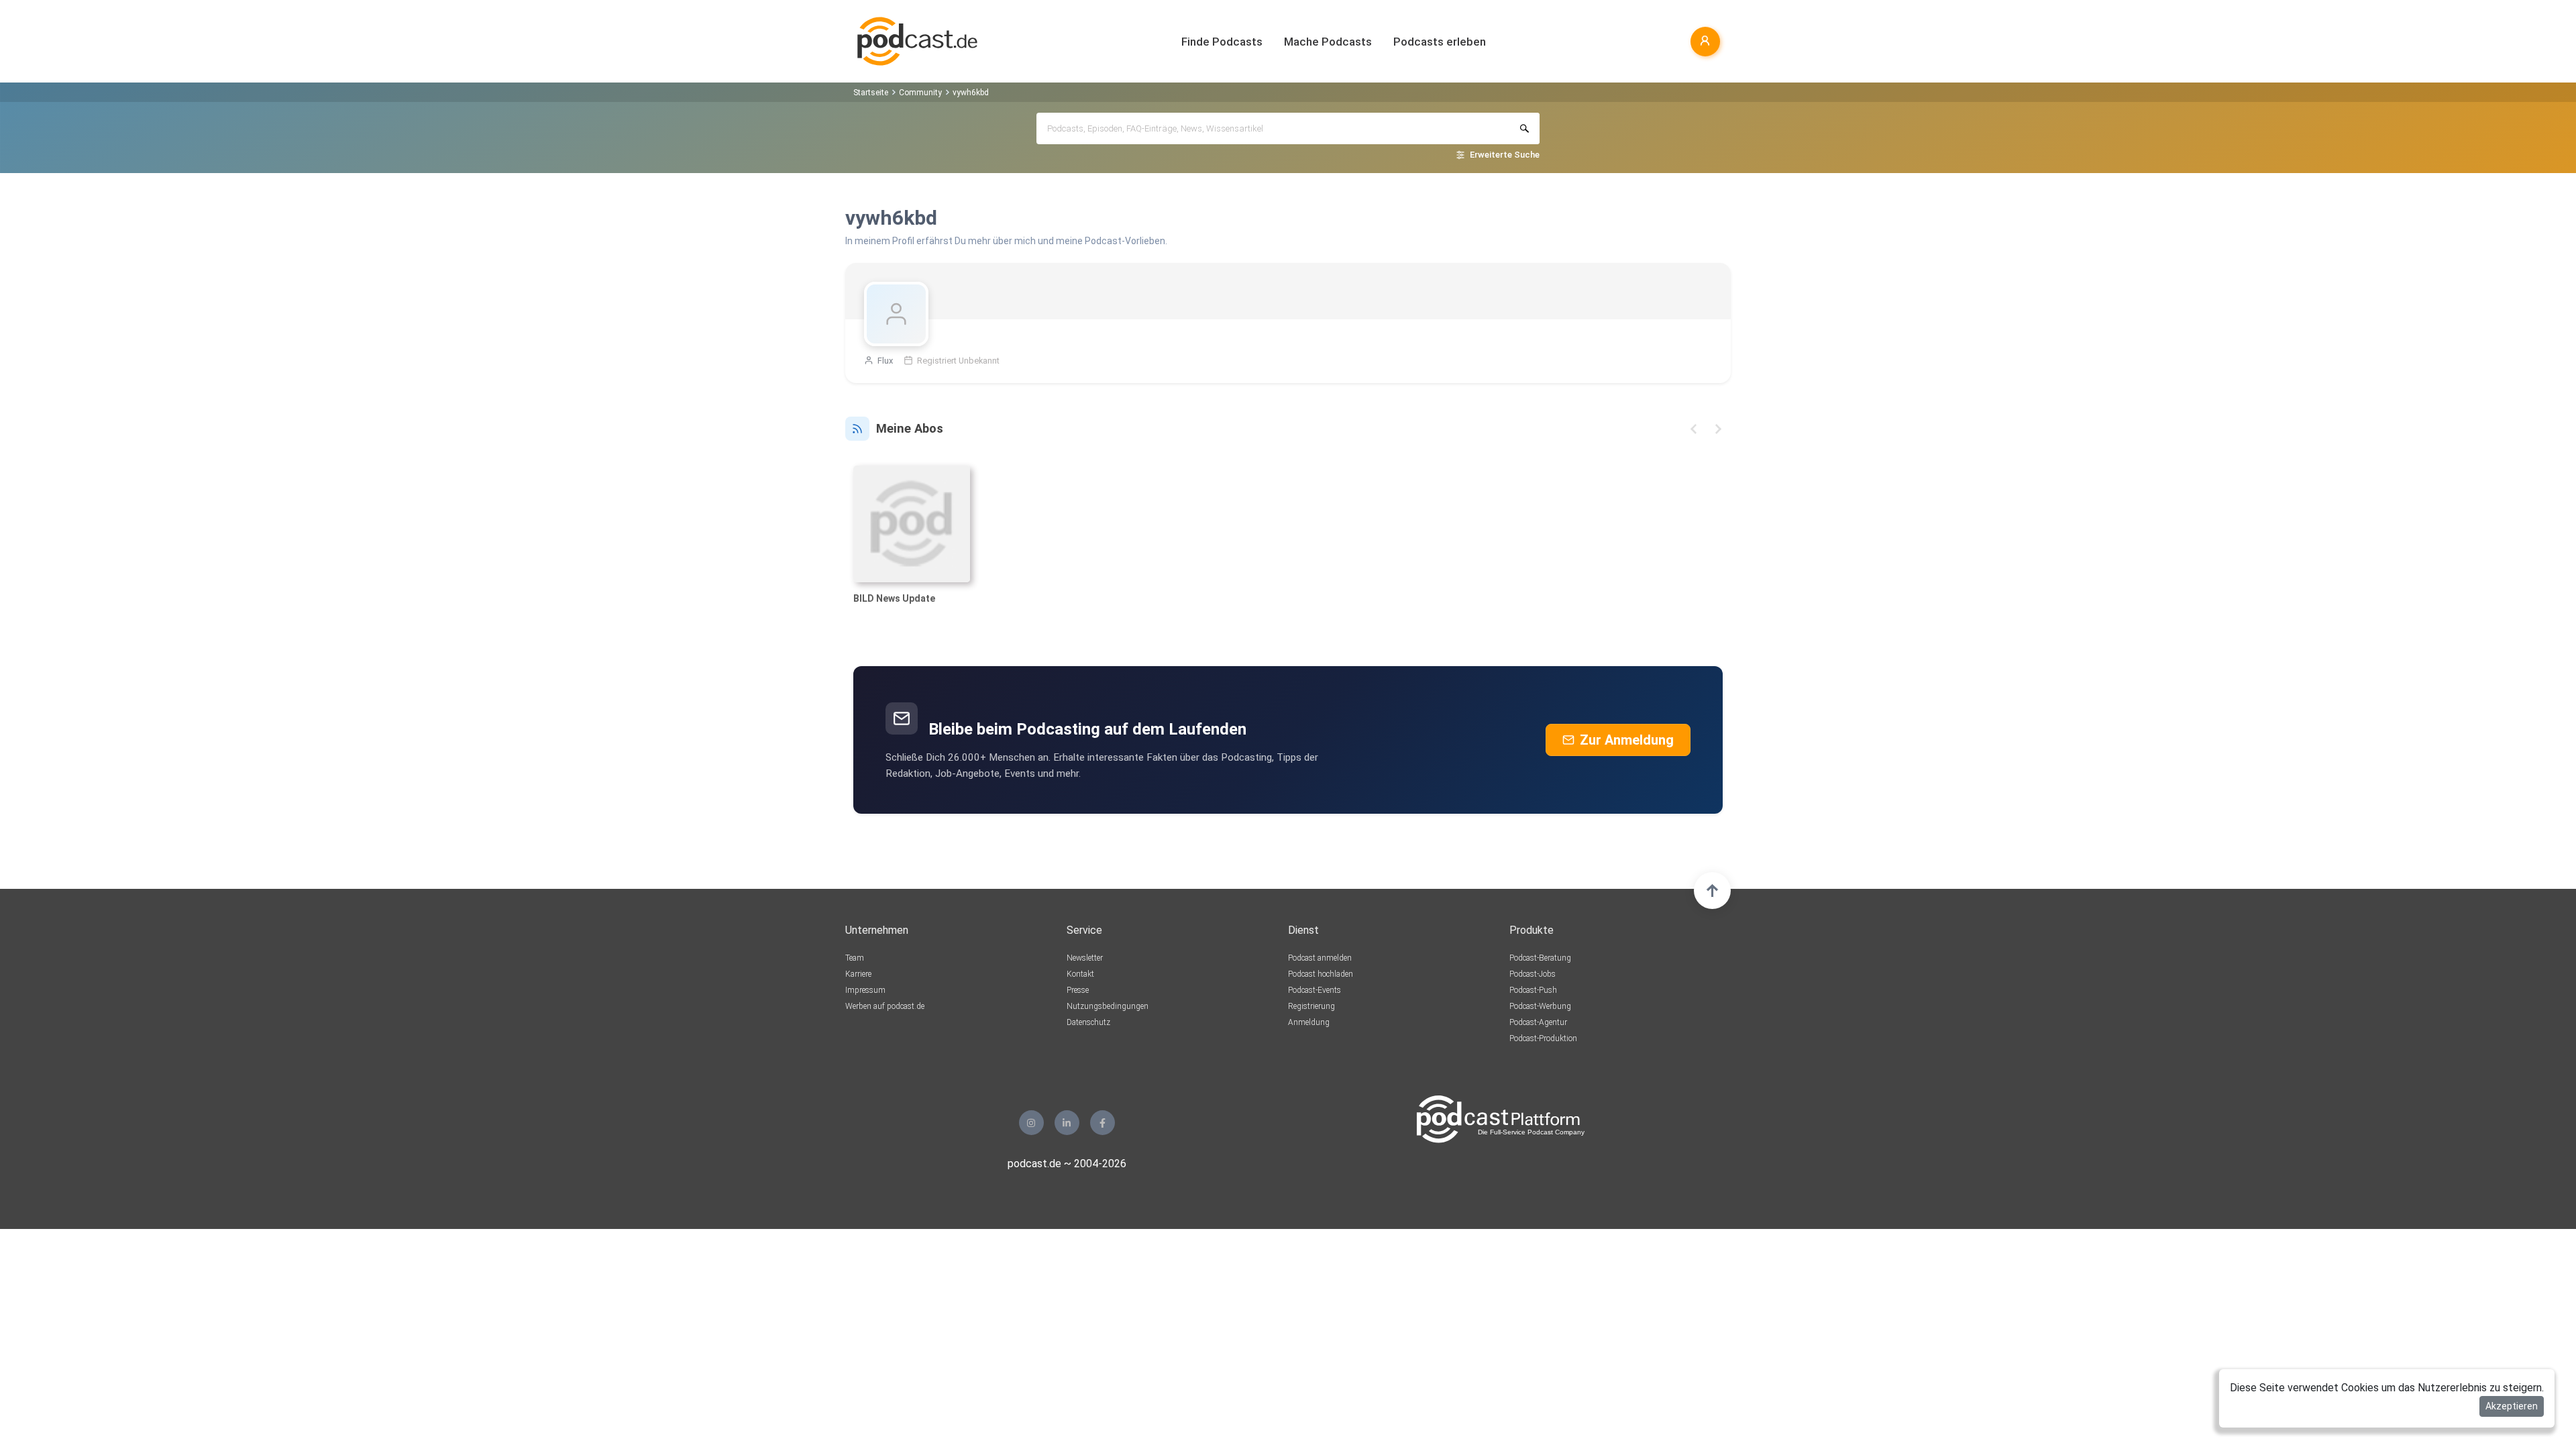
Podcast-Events (1314, 990)
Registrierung (1311, 1006)
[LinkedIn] (1067, 1123)
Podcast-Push (1533, 990)
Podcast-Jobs (1533, 974)
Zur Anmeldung (1627, 740)
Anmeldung (1309, 1022)
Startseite (871, 93)
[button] (1694, 429)
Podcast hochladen (1321, 974)
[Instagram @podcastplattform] (1031, 1123)
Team (855, 958)
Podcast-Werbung (1540, 1006)
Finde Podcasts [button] (1222, 42)
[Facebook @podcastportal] (1103, 1123)
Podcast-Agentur (1538, 1022)
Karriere (858, 974)
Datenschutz (1088, 1022)
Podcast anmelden (1320, 958)
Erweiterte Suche (1505, 155)
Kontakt (1080, 974)
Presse (1078, 990)
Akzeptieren (2512, 1406)
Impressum (865, 990)
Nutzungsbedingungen (1108, 1006)
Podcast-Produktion (1543, 1038)
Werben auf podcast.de (885, 1006)
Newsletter (1085, 958)
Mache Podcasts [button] (1328, 42)
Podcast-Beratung (1540, 958)
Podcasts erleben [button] (1440, 42)
